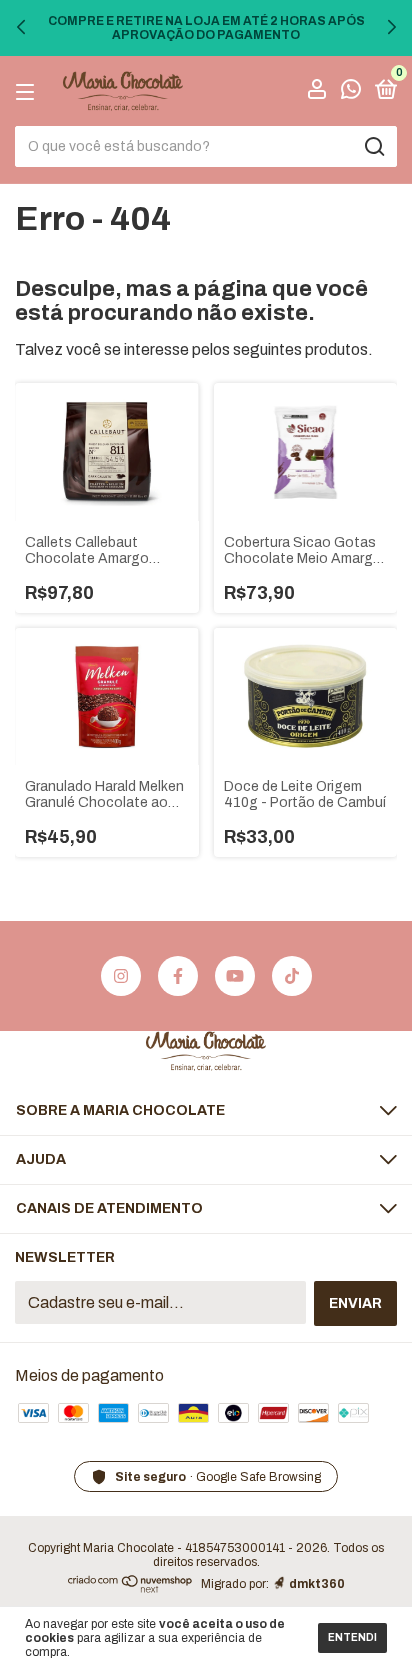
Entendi (352, 1637)
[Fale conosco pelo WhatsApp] (351, 92)
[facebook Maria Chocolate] (178, 976)
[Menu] (28, 91)
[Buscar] (373, 147)
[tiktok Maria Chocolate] (292, 976)
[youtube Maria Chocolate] (235, 976)
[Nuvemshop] (130, 1587)
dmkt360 (317, 1584)
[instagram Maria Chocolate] (121, 976)
